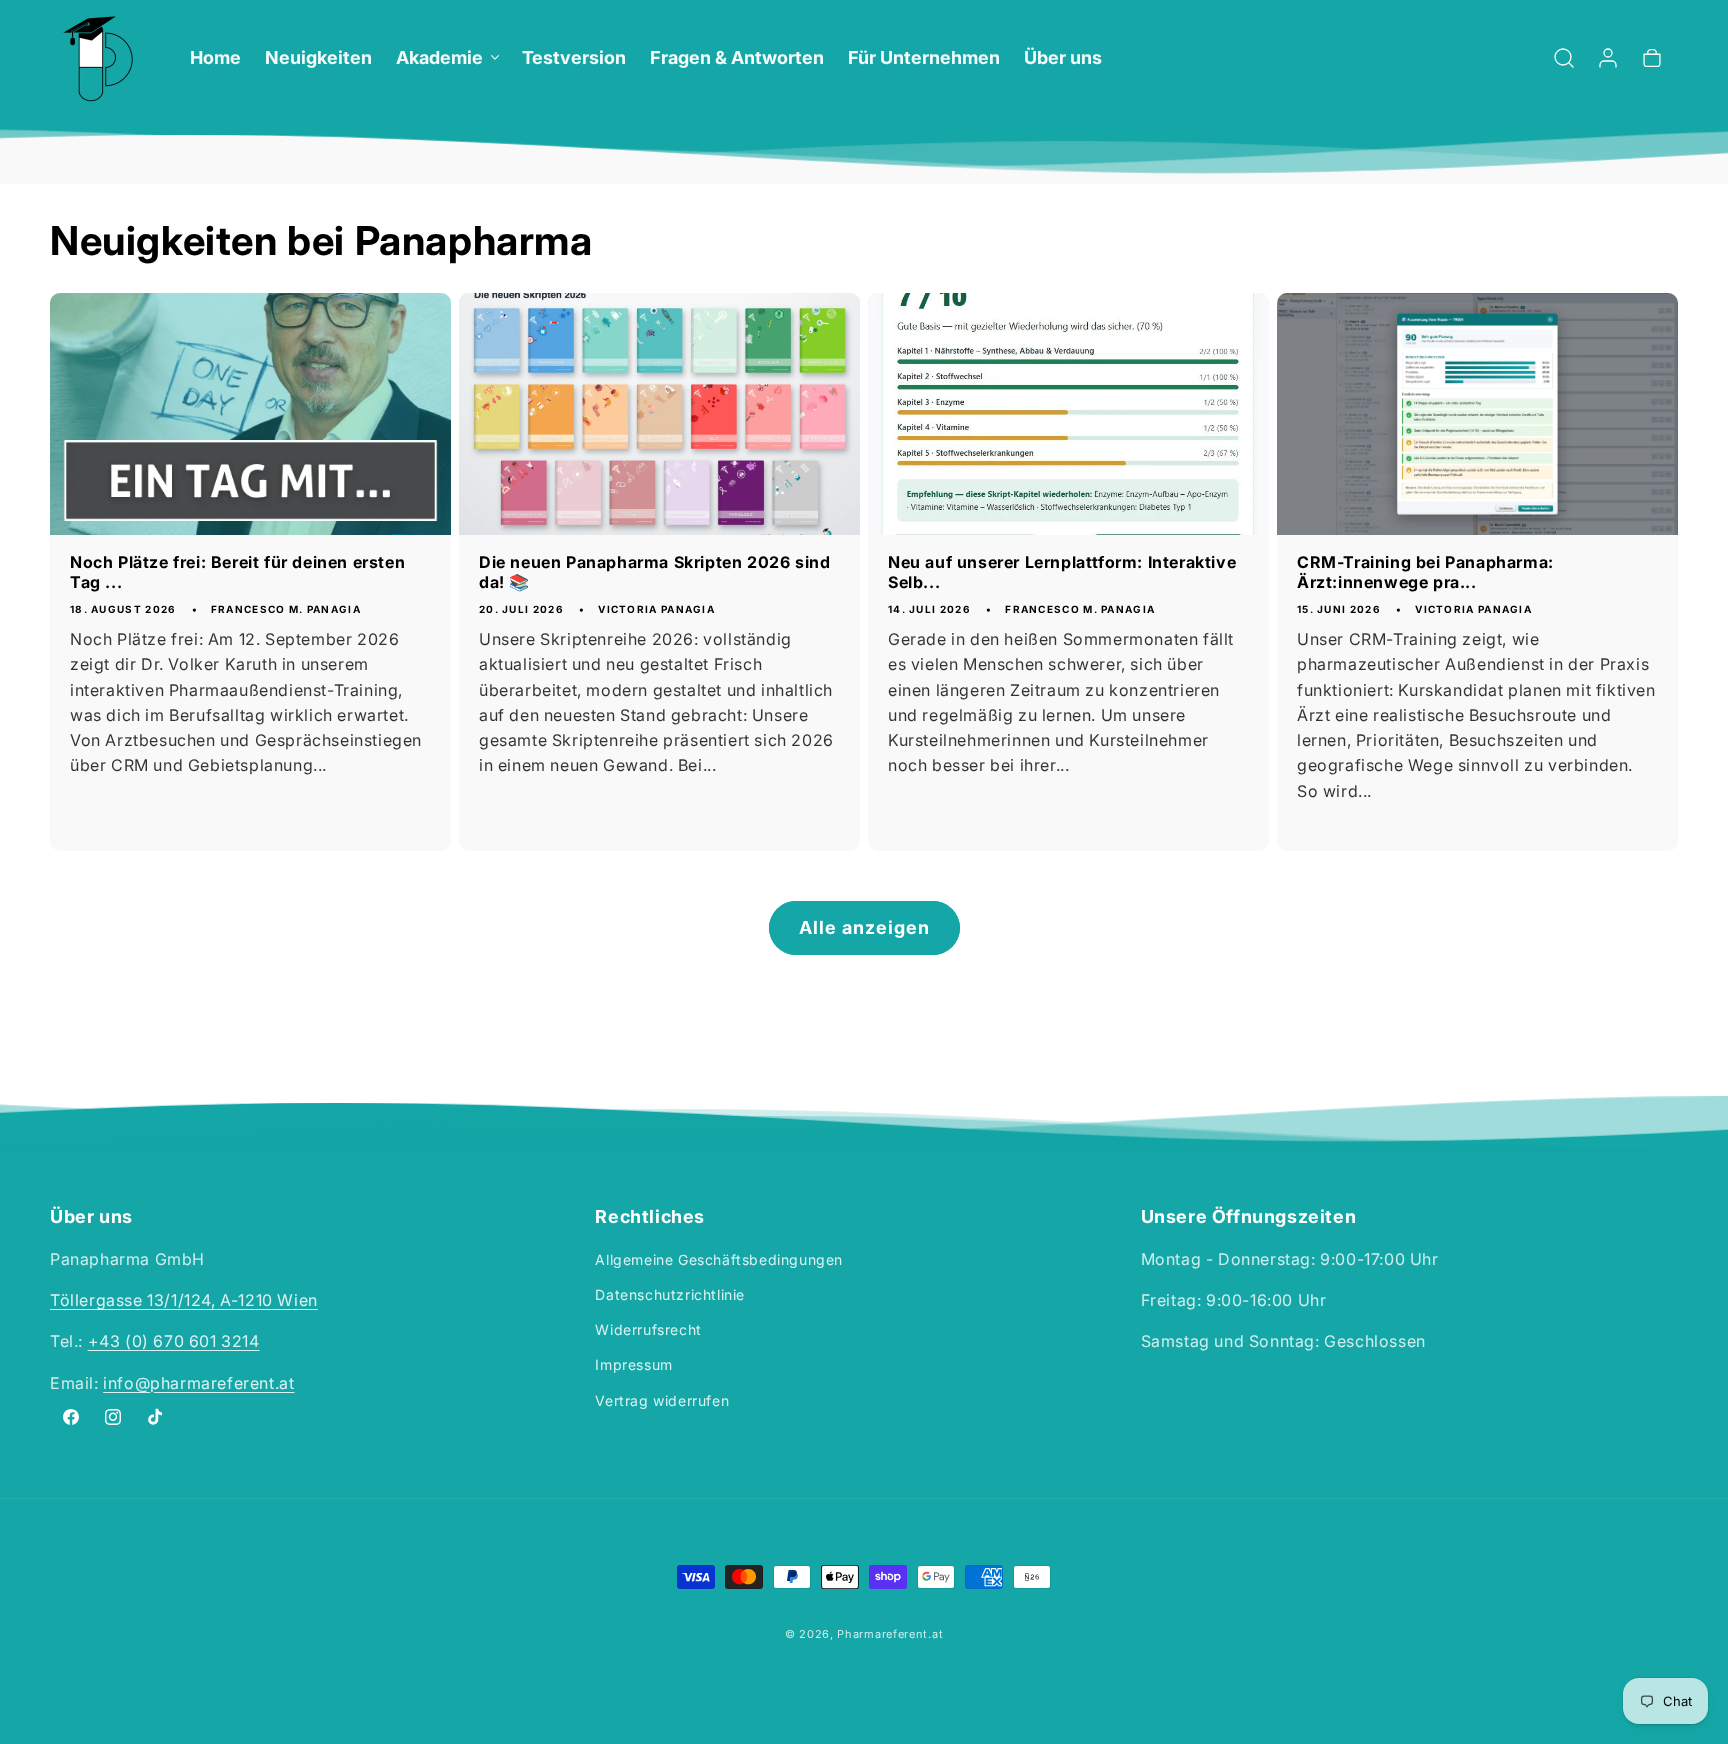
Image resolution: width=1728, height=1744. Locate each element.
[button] (447, 57)
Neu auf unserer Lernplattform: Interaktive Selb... (1062, 572)
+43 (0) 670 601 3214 (174, 1342)
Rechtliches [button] (650, 1217)
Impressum (633, 1365)
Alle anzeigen (864, 927)
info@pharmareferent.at (198, 1383)
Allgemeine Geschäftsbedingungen (719, 1259)
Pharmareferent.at (890, 1634)
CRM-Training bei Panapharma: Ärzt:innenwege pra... (1425, 572)
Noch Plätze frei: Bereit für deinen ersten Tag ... (237, 572)
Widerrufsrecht (648, 1329)
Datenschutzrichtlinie (670, 1294)
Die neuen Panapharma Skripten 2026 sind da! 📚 (654, 572)
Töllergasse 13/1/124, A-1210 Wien (184, 1300)
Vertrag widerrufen (662, 1400)
